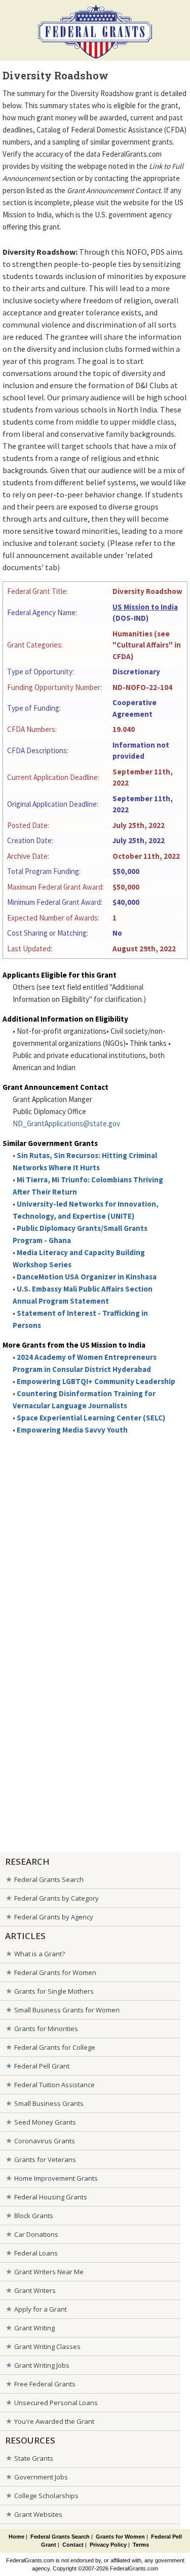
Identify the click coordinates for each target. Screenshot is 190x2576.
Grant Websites (38, 2514)
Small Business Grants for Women (67, 2010)
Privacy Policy (108, 2545)
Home (16, 2537)
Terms (141, 2545)
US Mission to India (145, 607)
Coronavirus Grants (45, 2141)
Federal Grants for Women (55, 1972)
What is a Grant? (40, 1954)
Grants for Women (120, 2537)
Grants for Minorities (46, 2029)
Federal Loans (36, 2253)
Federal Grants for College (55, 2047)
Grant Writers (35, 2290)
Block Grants (34, 2216)
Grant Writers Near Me (49, 2272)
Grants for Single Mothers (54, 1991)
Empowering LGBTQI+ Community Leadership (96, 1381)
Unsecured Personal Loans (56, 2403)
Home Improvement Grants (56, 2178)
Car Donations (36, 2234)
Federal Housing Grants (51, 2197)
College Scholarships (46, 2496)
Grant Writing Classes (47, 2347)
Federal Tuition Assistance (54, 2085)
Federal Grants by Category (56, 1898)
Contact (73, 2545)
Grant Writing (34, 2328)
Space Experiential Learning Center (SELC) (91, 1418)
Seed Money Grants (45, 2122)
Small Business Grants (49, 2103)
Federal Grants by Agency (54, 1917)
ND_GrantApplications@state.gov (66, 1123)
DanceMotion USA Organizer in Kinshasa (87, 1277)
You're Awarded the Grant (54, 2421)
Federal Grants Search (49, 1879)
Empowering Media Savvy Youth (72, 1430)
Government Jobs (41, 2477)
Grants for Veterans (45, 2159)
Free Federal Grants (45, 2384)
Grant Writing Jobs (42, 2365)
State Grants (34, 2458)
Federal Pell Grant (42, 2066)
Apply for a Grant (41, 2309)
